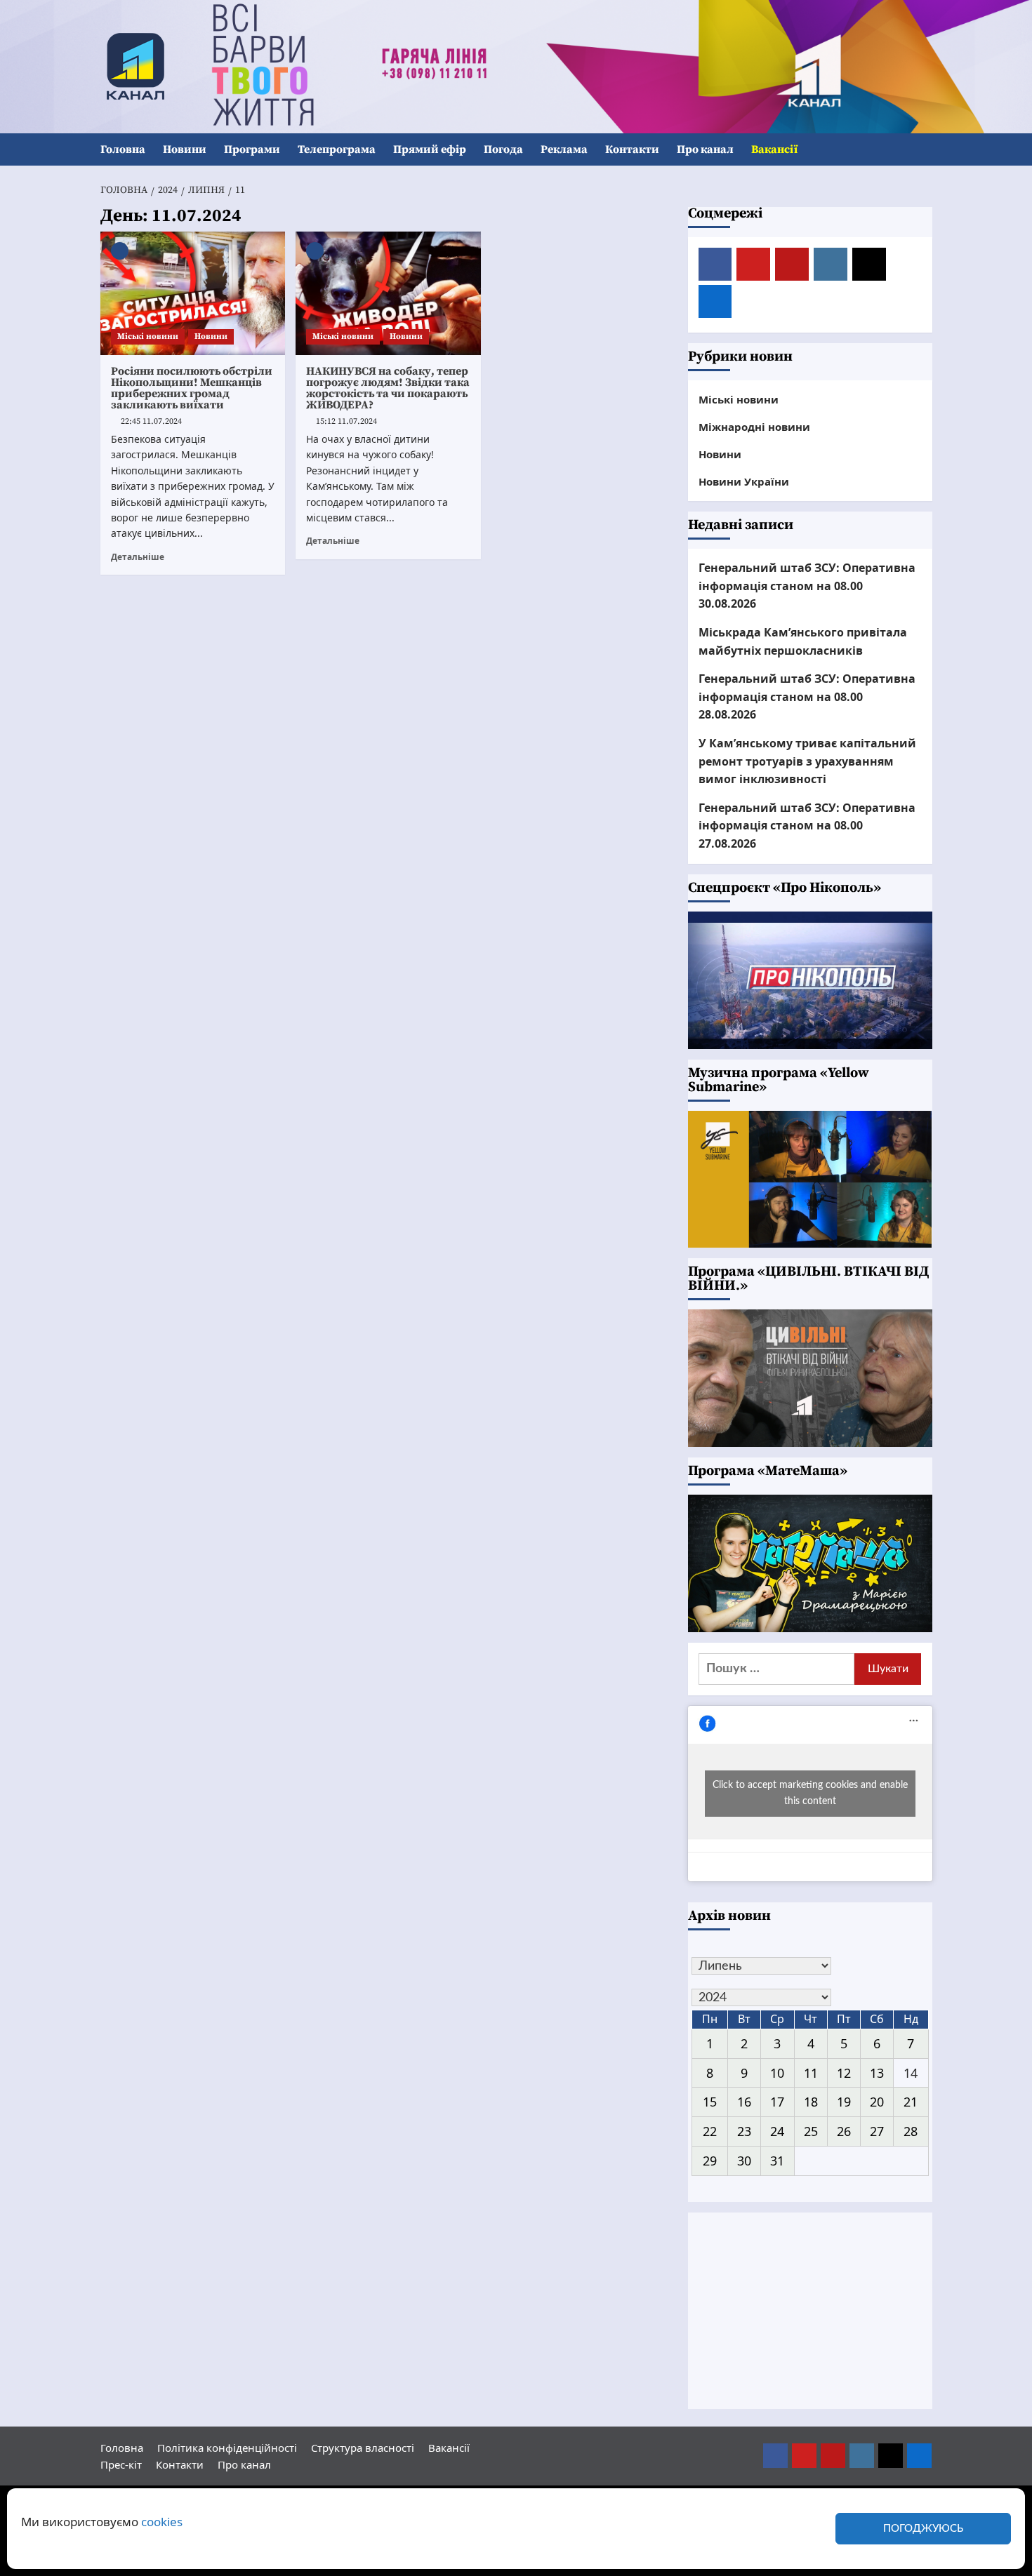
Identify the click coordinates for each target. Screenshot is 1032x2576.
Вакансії (774, 149)
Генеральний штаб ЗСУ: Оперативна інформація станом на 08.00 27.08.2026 (807, 826)
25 (811, 2131)
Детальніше (138, 556)
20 (877, 2102)
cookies (162, 2522)
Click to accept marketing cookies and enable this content (810, 1793)
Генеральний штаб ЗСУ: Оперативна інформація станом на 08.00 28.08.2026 (807, 696)
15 (710, 2102)
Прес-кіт (121, 2464)
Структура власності (363, 2448)
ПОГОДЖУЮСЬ (923, 2529)
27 (877, 2131)
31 (777, 2161)
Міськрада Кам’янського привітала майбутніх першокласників (803, 641)
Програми (252, 149)
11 (811, 2073)
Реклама (564, 149)
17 (777, 2102)
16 (744, 2102)
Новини (185, 149)
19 (844, 2102)
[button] (924, 150)
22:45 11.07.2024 (151, 421)
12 (844, 2073)
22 (710, 2131)
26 (844, 2131)
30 (744, 2161)
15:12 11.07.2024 (346, 421)
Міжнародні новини (754, 427)
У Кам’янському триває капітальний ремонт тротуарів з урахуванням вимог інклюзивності (807, 761)
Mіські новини (148, 336)
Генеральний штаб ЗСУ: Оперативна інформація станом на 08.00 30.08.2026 (807, 586)
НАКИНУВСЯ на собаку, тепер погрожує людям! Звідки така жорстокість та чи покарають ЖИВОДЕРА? (388, 388)
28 (911, 2131)
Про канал (705, 149)
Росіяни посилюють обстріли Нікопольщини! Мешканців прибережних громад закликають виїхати (192, 388)
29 (710, 2161)
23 (744, 2131)
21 (911, 2102)
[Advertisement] (810, 2311)
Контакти (632, 149)
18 (811, 2102)
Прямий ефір (430, 149)
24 (777, 2131)
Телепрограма (337, 149)
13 (877, 2073)
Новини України (744, 481)
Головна (123, 149)
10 (777, 2073)
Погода (503, 149)
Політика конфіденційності (227, 2448)
